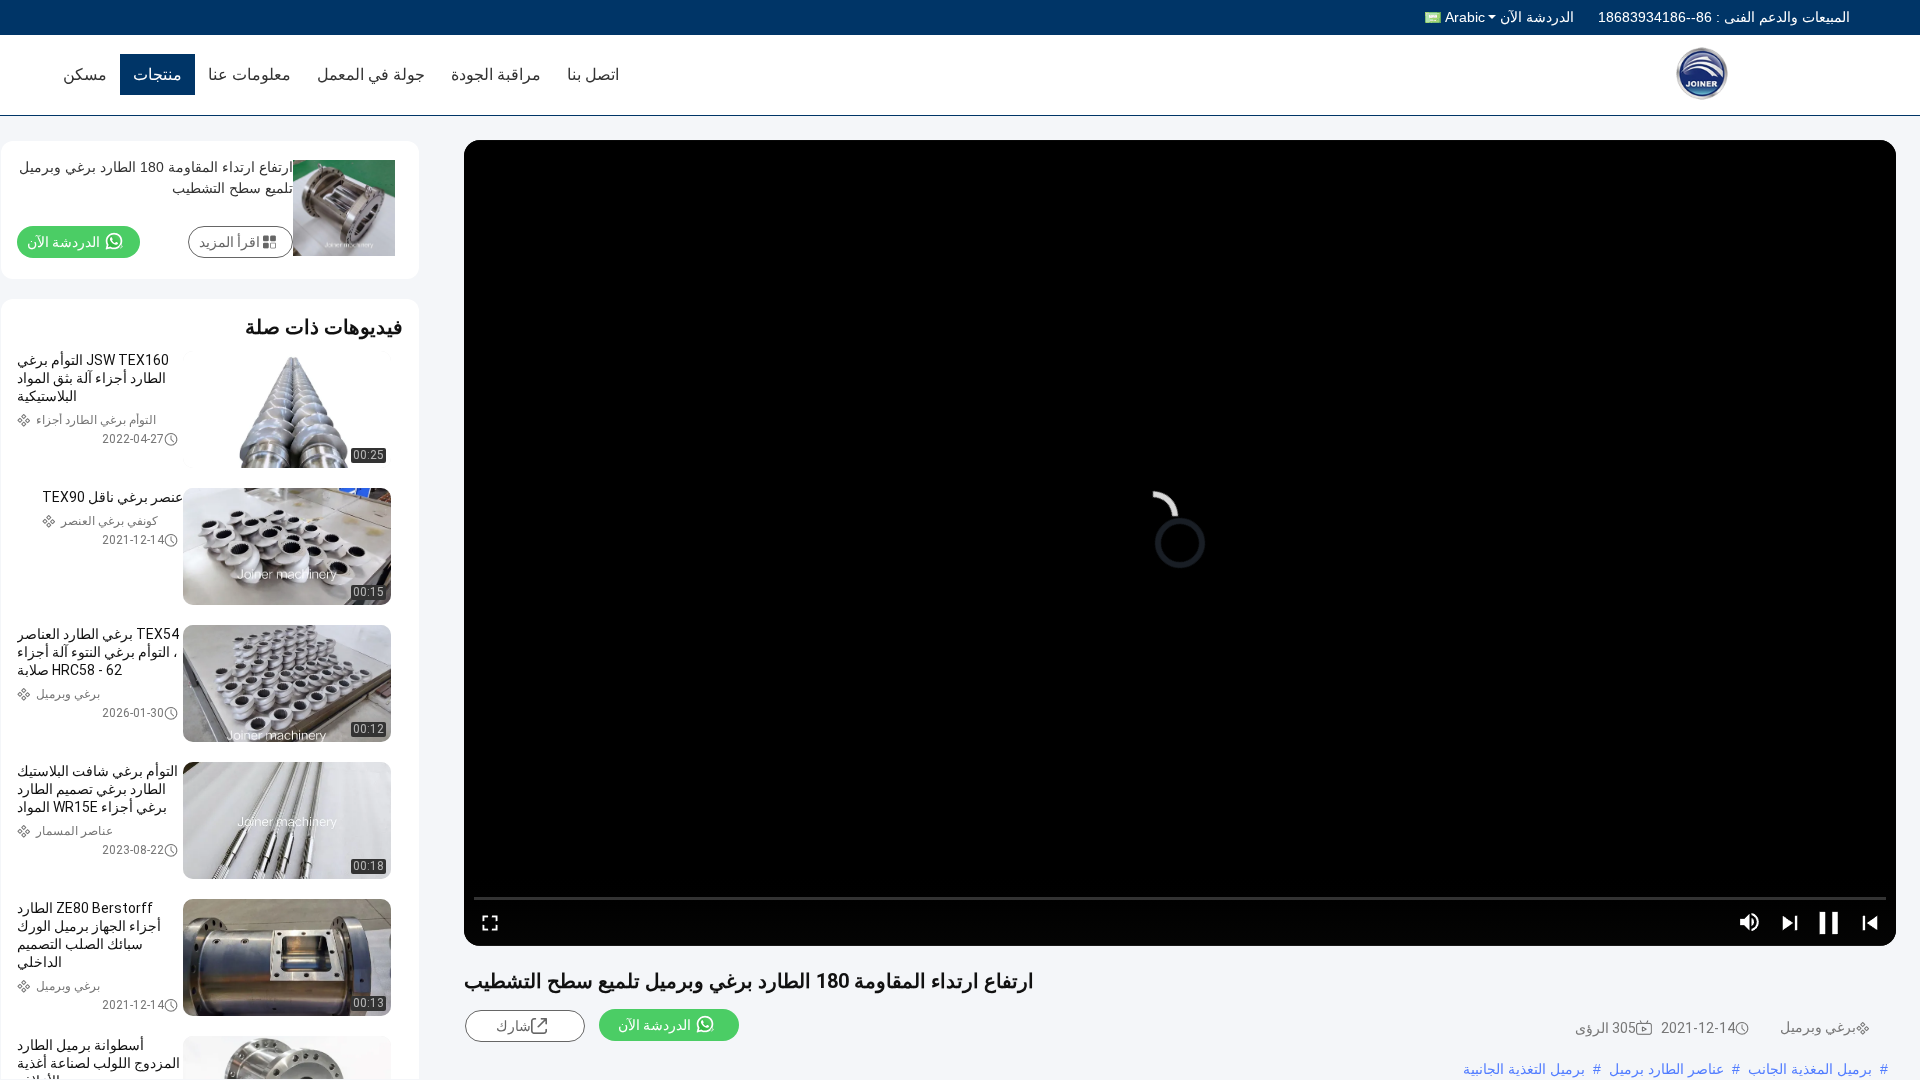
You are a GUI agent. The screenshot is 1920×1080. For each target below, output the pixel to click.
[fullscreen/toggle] (490, 922)
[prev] (1870, 922)
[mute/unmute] (1750, 922)
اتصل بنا (593, 74)
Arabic (1465, 17)
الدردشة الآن (1537, 17)
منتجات (157, 74)
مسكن (85, 74)
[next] (1790, 922)
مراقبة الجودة (496, 74)
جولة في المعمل (371, 74)
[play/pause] (1830, 922)
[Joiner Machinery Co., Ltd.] (1755, 75)
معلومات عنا (249, 74)
